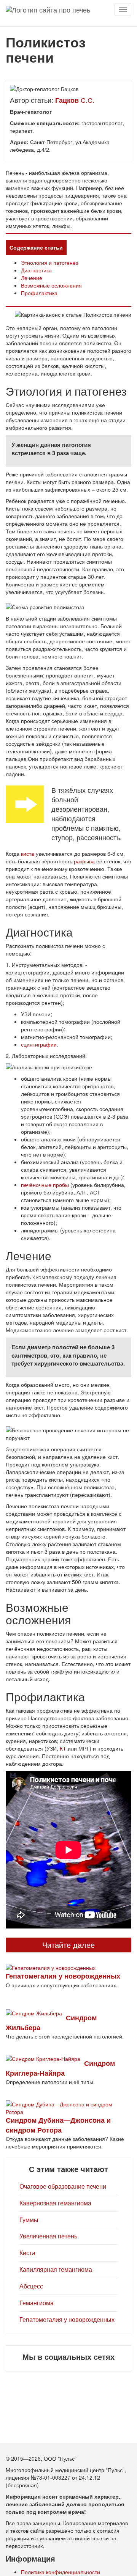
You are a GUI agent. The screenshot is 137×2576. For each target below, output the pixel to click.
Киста (27, 2253)
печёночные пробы (45, 1185)
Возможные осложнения (51, 285)
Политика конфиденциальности (61, 2572)
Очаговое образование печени (63, 2186)
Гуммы (29, 2220)
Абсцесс (31, 2286)
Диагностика (36, 270)
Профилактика (39, 293)
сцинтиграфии (39, 1044)
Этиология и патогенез (49, 262)
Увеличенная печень (48, 2236)
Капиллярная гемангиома (56, 2269)
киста (28, 853)
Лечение (32, 278)
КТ (63, 1748)
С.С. (75, 100)
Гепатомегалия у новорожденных (67, 2319)
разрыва (84, 861)
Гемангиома (37, 2303)
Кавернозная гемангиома (55, 2203)
